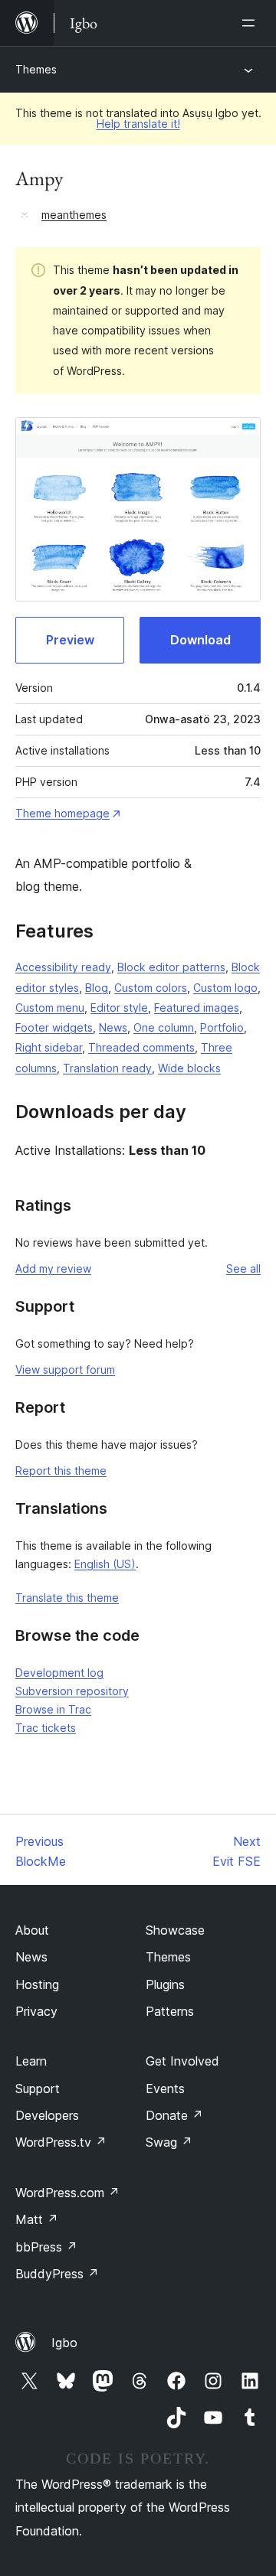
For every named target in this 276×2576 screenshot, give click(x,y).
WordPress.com (67, 2193)
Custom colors (151, 988)
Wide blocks (189, 1068)
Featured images (197, 1008)
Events (165, 2089)
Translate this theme (67, 1598)
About (32, 1930)
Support (38, 2089)
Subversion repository (72, 1691)
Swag (169, 2142)
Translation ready (107, 1068)
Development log (59, 1673)
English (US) (105, 1564)
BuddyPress (57, 2274)
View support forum (65, 1370)
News (113, 1027)
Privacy (36, 2011)
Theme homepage (62, 813)
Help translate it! (138, 124)
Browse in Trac (53, 1709)
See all (243, 1268)
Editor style (119, 1008)
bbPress (46, 2247)
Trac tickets (46, 1728)
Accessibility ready (63, 967)
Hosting (37, 1984)
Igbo (64, 2343)
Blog (97, 988)
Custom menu (50, 1008)
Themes (36, 69)
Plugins (165, 1984)
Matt (37, 2219)
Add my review (53, 1268)
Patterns (170, 2011)
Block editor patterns (171, 967)
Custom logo (225, 988)
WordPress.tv (61, 2142)
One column (164, 1027)
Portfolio (222, 1027)
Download (200, 640)
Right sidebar (49, 1047)
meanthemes (74, 215)
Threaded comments (141, 1047)
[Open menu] (251, 23)
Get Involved (182, 2061)
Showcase (175, 1930)
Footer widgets (54, 1027)
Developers (47, 2115)
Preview (70, 640)
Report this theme (61, 1471)
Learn (31, 2061)
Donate (174, 2115)
